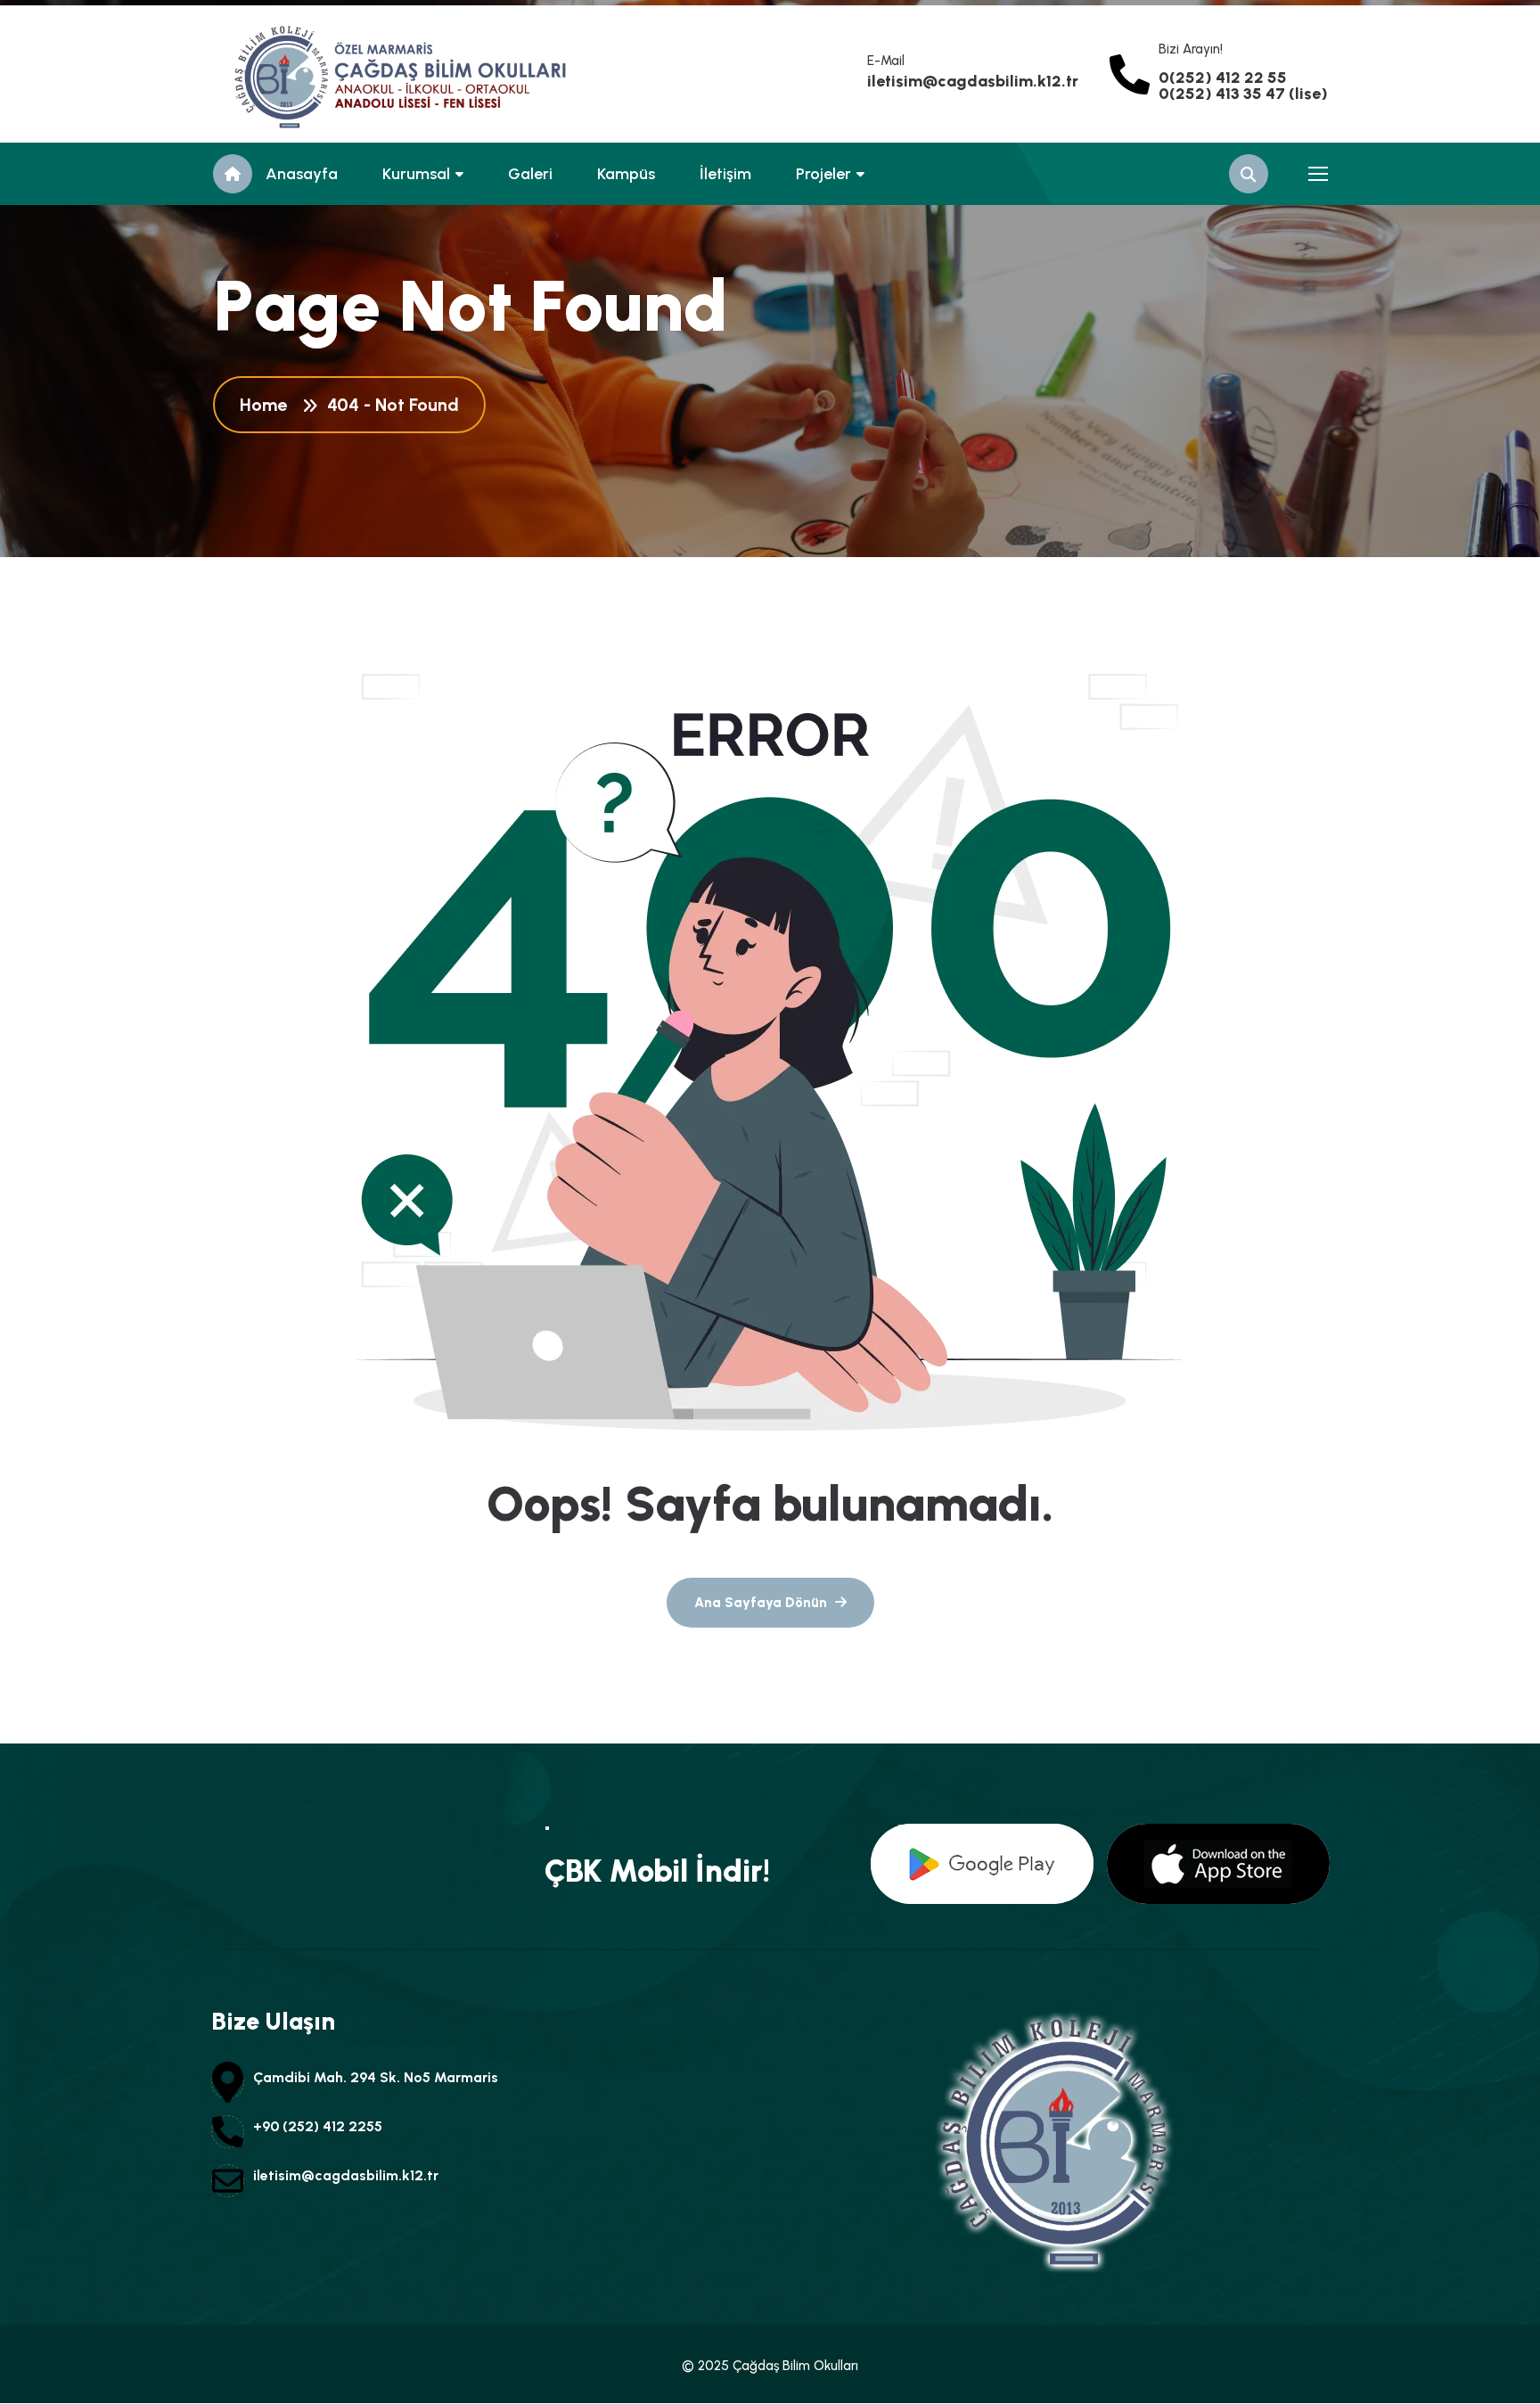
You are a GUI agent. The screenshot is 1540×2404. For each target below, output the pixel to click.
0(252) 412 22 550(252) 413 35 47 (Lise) (1243, 86)
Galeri (530, 174)
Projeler (823, 174)
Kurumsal (416, 174)
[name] (293, 74)
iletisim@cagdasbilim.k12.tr (973, 81)
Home (268, 405)
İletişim (725, 174)
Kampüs (626, 174)
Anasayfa (302, 174)
